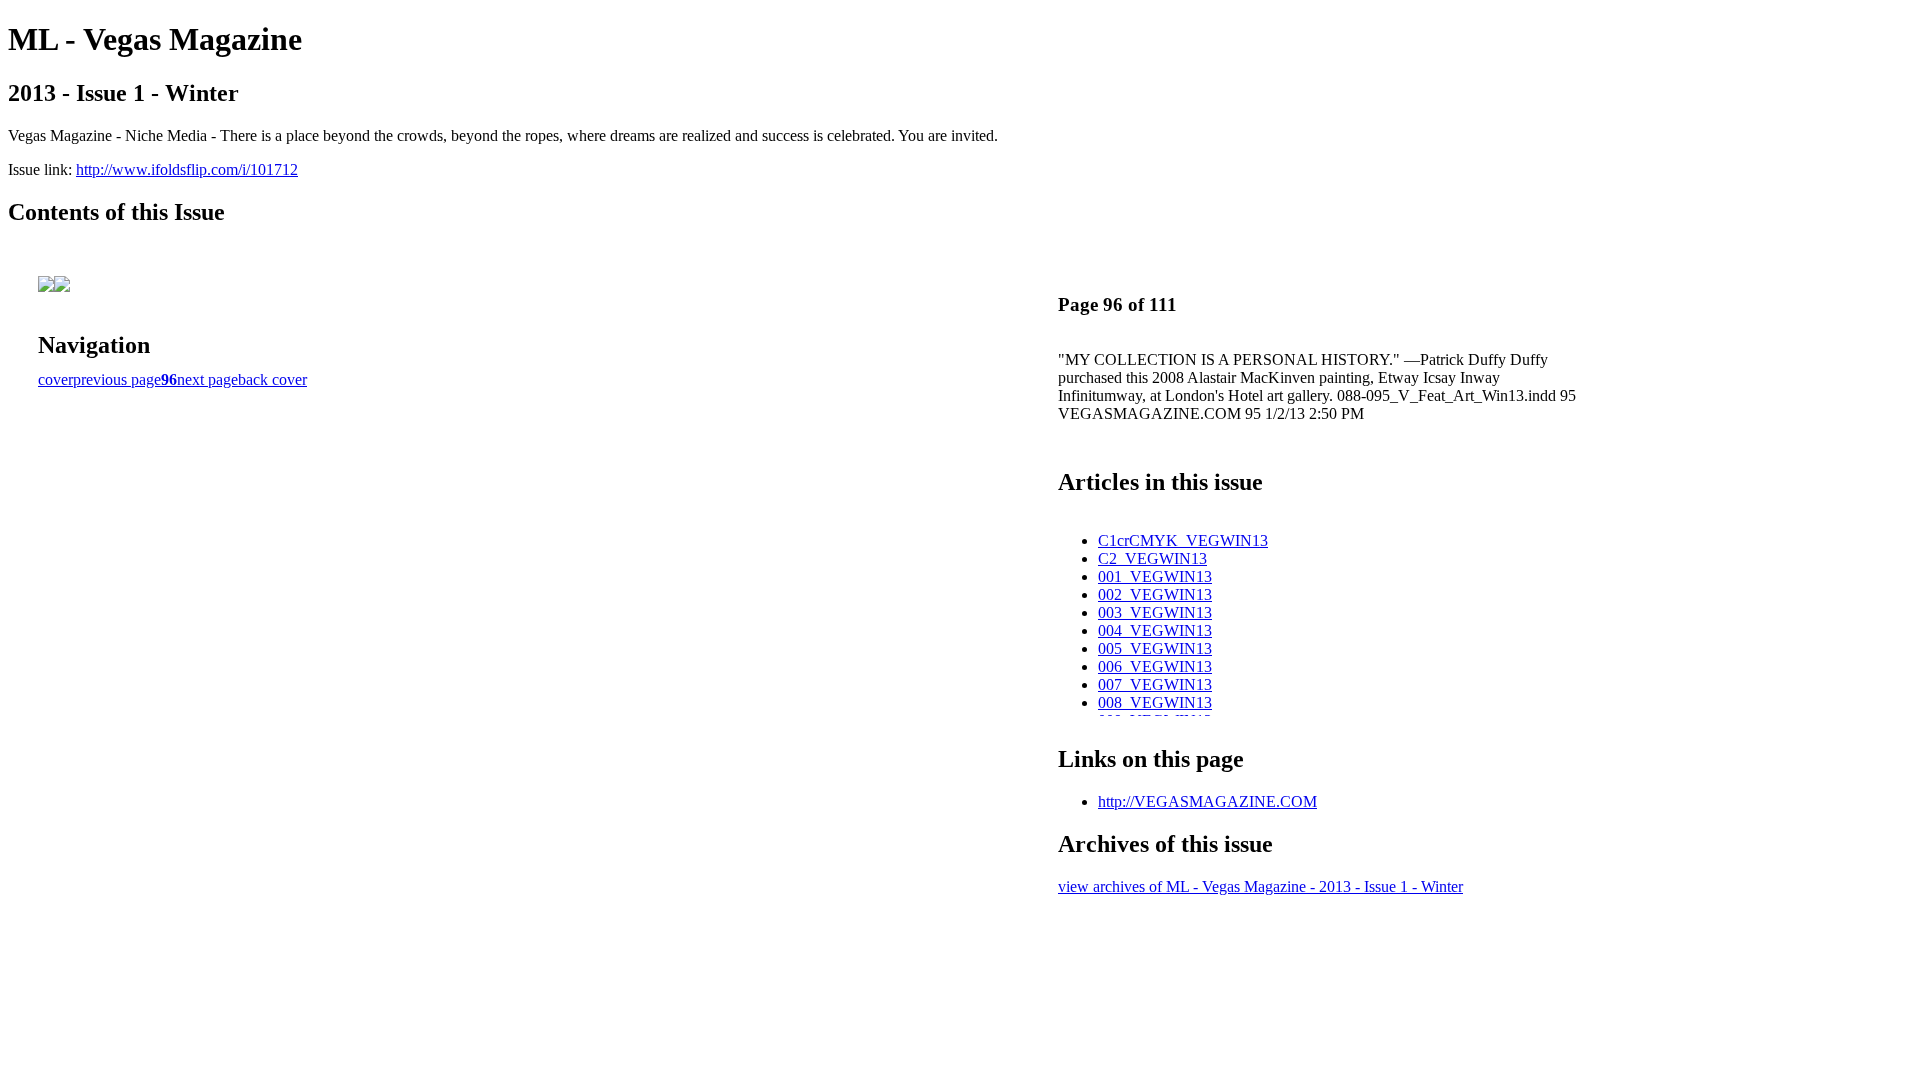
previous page (117, 379)
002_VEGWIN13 (1155, 594)
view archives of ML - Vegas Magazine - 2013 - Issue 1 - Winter (1260, 886)
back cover (272, 379)
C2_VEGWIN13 (1152, 558)
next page (207, 379)
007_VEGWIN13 (1155, 684)
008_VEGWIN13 (1155, 702)
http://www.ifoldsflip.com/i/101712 (187, 169)
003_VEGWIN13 (1155, 612)
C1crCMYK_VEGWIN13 (1183, 540)
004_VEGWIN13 (1155, 630)
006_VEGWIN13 (1155, 666)
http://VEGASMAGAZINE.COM (1207, 801)
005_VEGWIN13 (1155, 648)
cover (55, 379)
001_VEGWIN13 (1155, 576)
